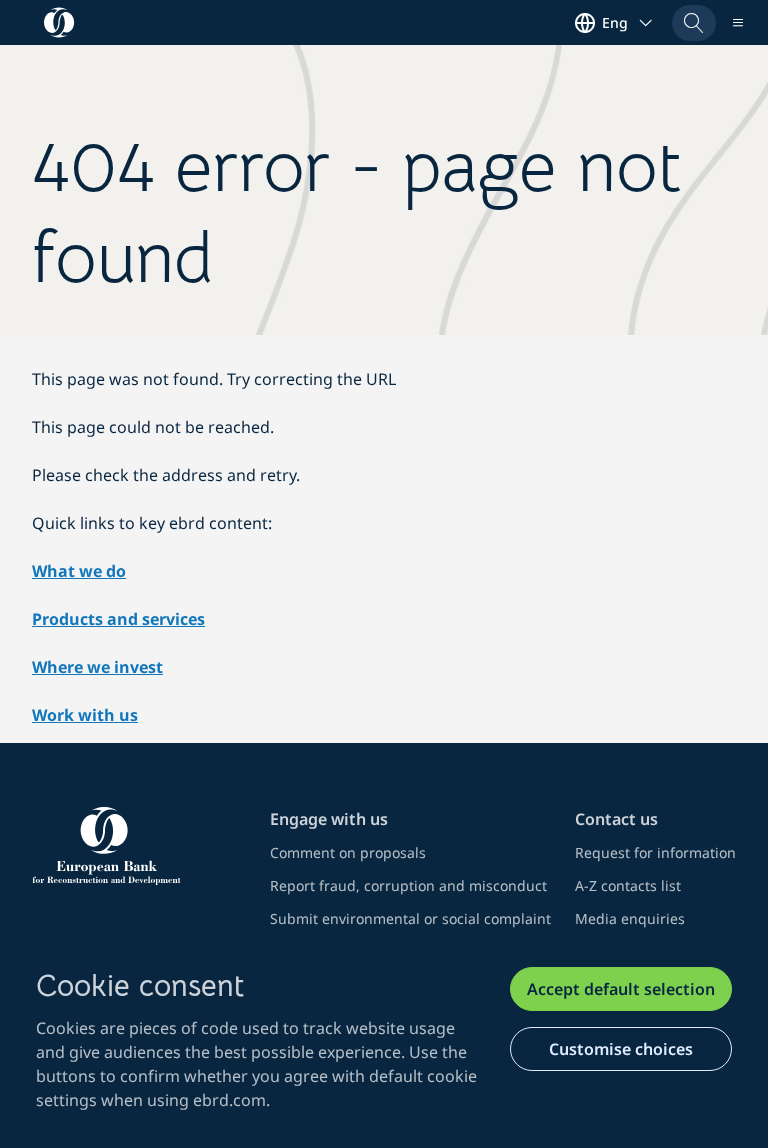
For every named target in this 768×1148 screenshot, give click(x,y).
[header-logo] (59, 22)
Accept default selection (621, 989)
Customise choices (621, 1049)
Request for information (655, 852)
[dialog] (384, 1039)
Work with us (85, 715)
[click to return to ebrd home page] (139, 846)
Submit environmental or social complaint (410, 918)
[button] (694, 23)
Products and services (118, 619)
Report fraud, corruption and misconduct (408, 885)
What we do (79, 571)
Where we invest (97, 667)
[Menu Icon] (738, 23)
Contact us (616, 819)
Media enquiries (630, 918)
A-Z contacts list (628, 885)
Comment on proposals (348, 852)
